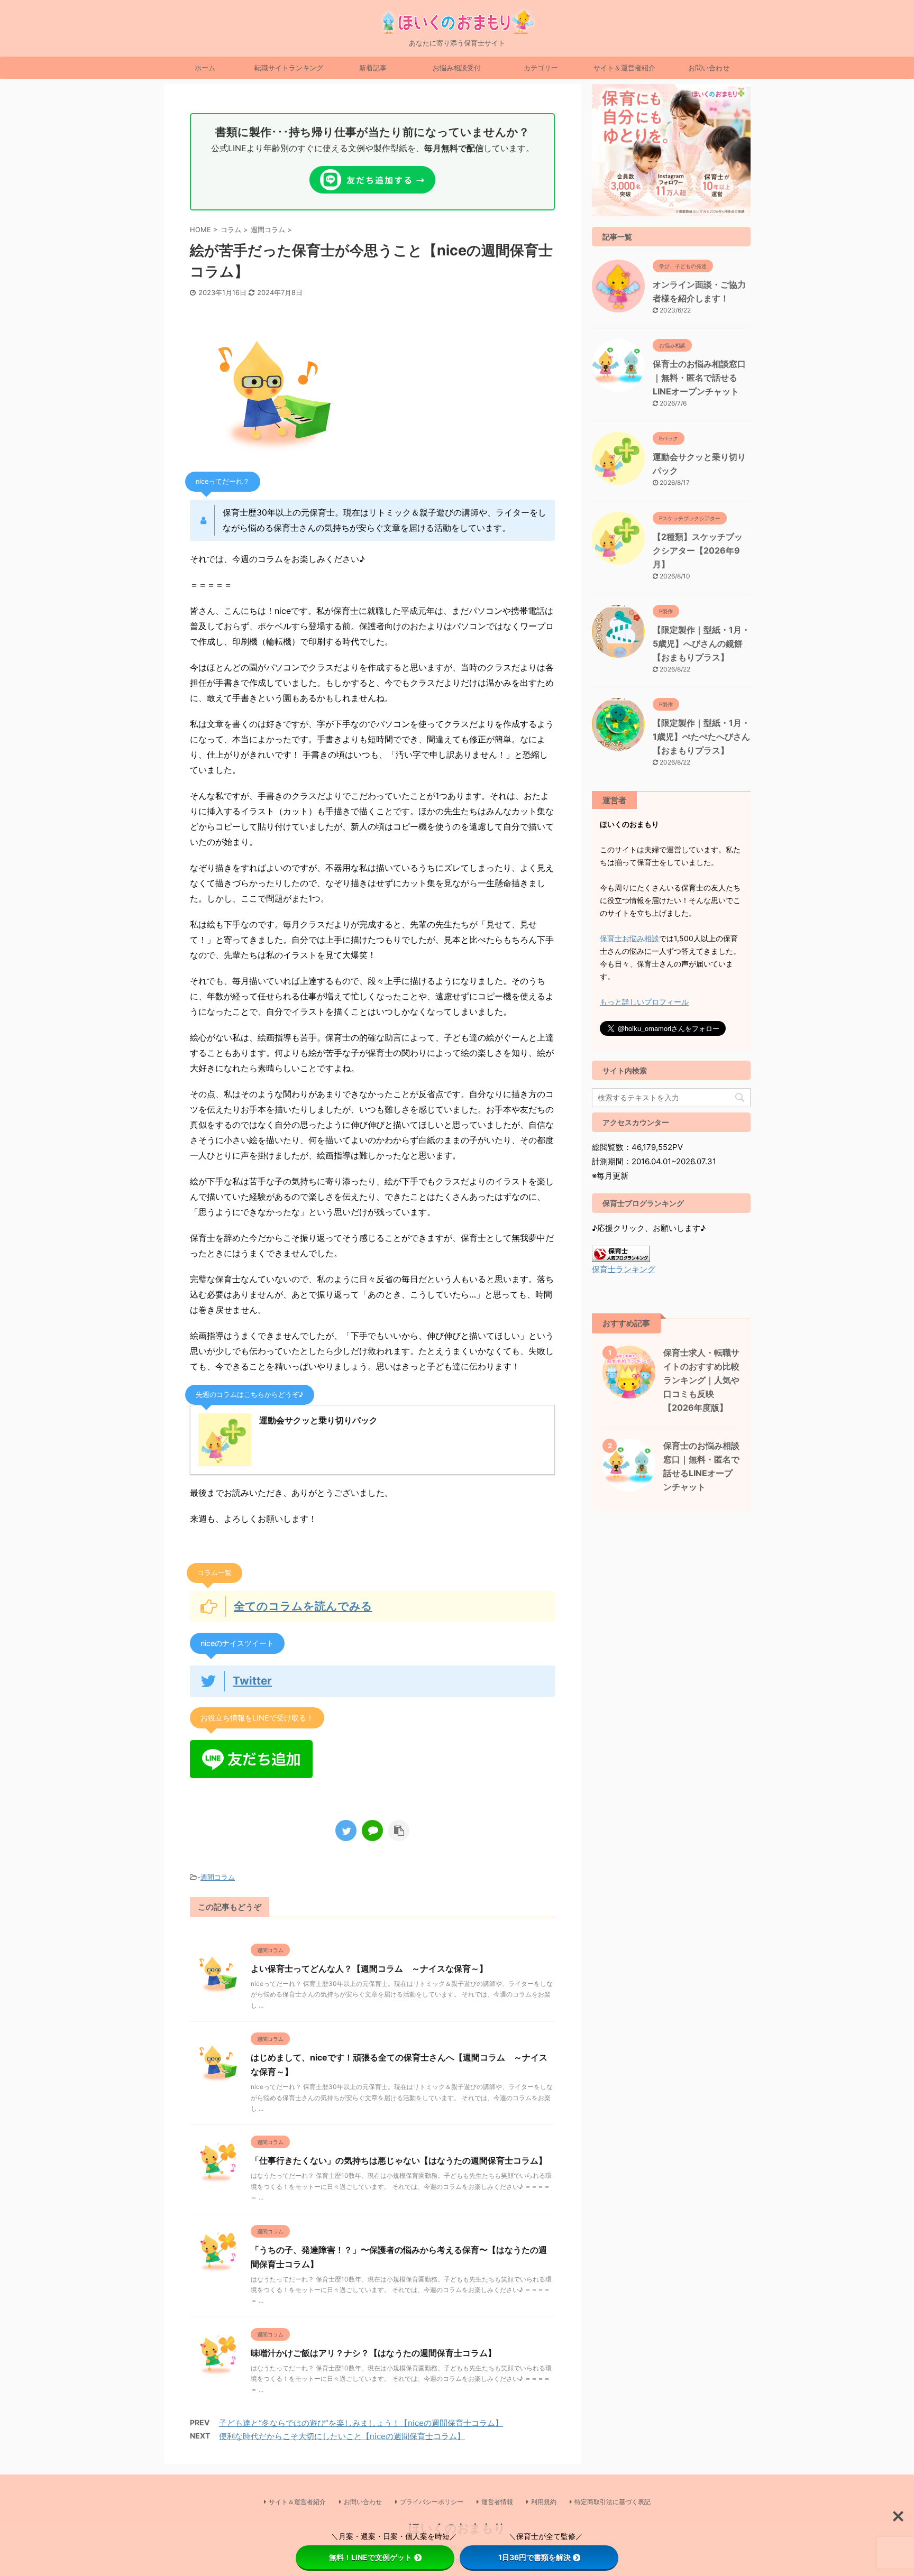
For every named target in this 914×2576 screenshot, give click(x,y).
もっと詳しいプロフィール (644, 1002)
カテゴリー (541, 68)
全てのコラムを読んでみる (303, 1606)
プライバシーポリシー (432, 2502)
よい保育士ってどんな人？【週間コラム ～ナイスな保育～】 (369, 1968)
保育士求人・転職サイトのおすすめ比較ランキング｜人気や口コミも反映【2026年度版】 (701, 1380)
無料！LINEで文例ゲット (371, 2557)
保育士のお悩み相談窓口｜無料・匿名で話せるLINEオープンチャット (699, 378)
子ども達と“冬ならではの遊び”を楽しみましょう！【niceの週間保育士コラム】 (361, 2423)
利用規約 (544, 2502)
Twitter (252, 1681)
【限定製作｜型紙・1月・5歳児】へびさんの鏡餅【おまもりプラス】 (701, 643)
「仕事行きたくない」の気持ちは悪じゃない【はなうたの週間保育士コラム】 (399, 2160)
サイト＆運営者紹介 (624, 68)
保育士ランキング (624, 1269)
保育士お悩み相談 (629, 938)
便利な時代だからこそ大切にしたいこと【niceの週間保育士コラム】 (342, 2436)
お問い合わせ (709, 68)
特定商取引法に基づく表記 (613, 2502)
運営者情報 (497, 2502)
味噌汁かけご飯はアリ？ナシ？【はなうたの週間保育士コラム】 (373, 2353)
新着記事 (373, 68)
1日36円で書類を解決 (534, 2557)
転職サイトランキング (289, 68)
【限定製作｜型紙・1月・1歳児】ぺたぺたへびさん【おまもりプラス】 (701, 737)
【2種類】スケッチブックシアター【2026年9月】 (698, 550)
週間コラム (218, 1877)
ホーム (205, 68)
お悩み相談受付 (457, 68)
